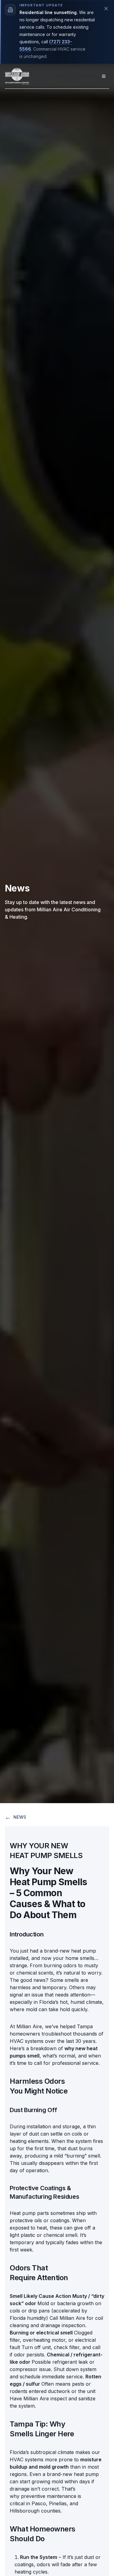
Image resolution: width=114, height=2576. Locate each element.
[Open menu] (104, 76)
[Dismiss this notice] (106, 9)
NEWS (16, 1817)
